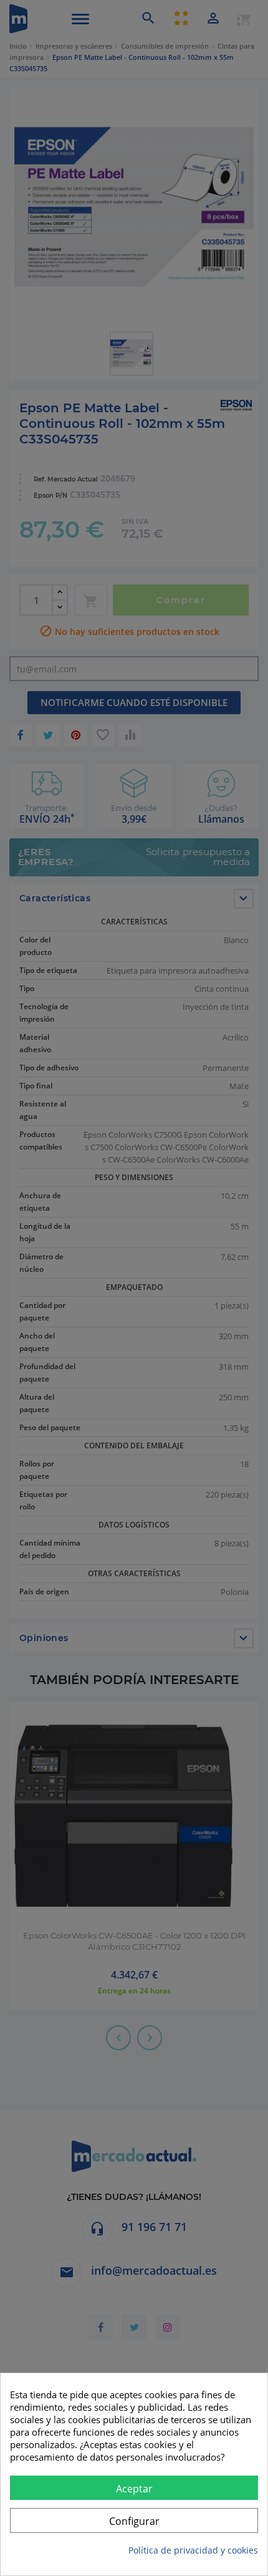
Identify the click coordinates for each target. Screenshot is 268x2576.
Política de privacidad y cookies (193, 2550)
